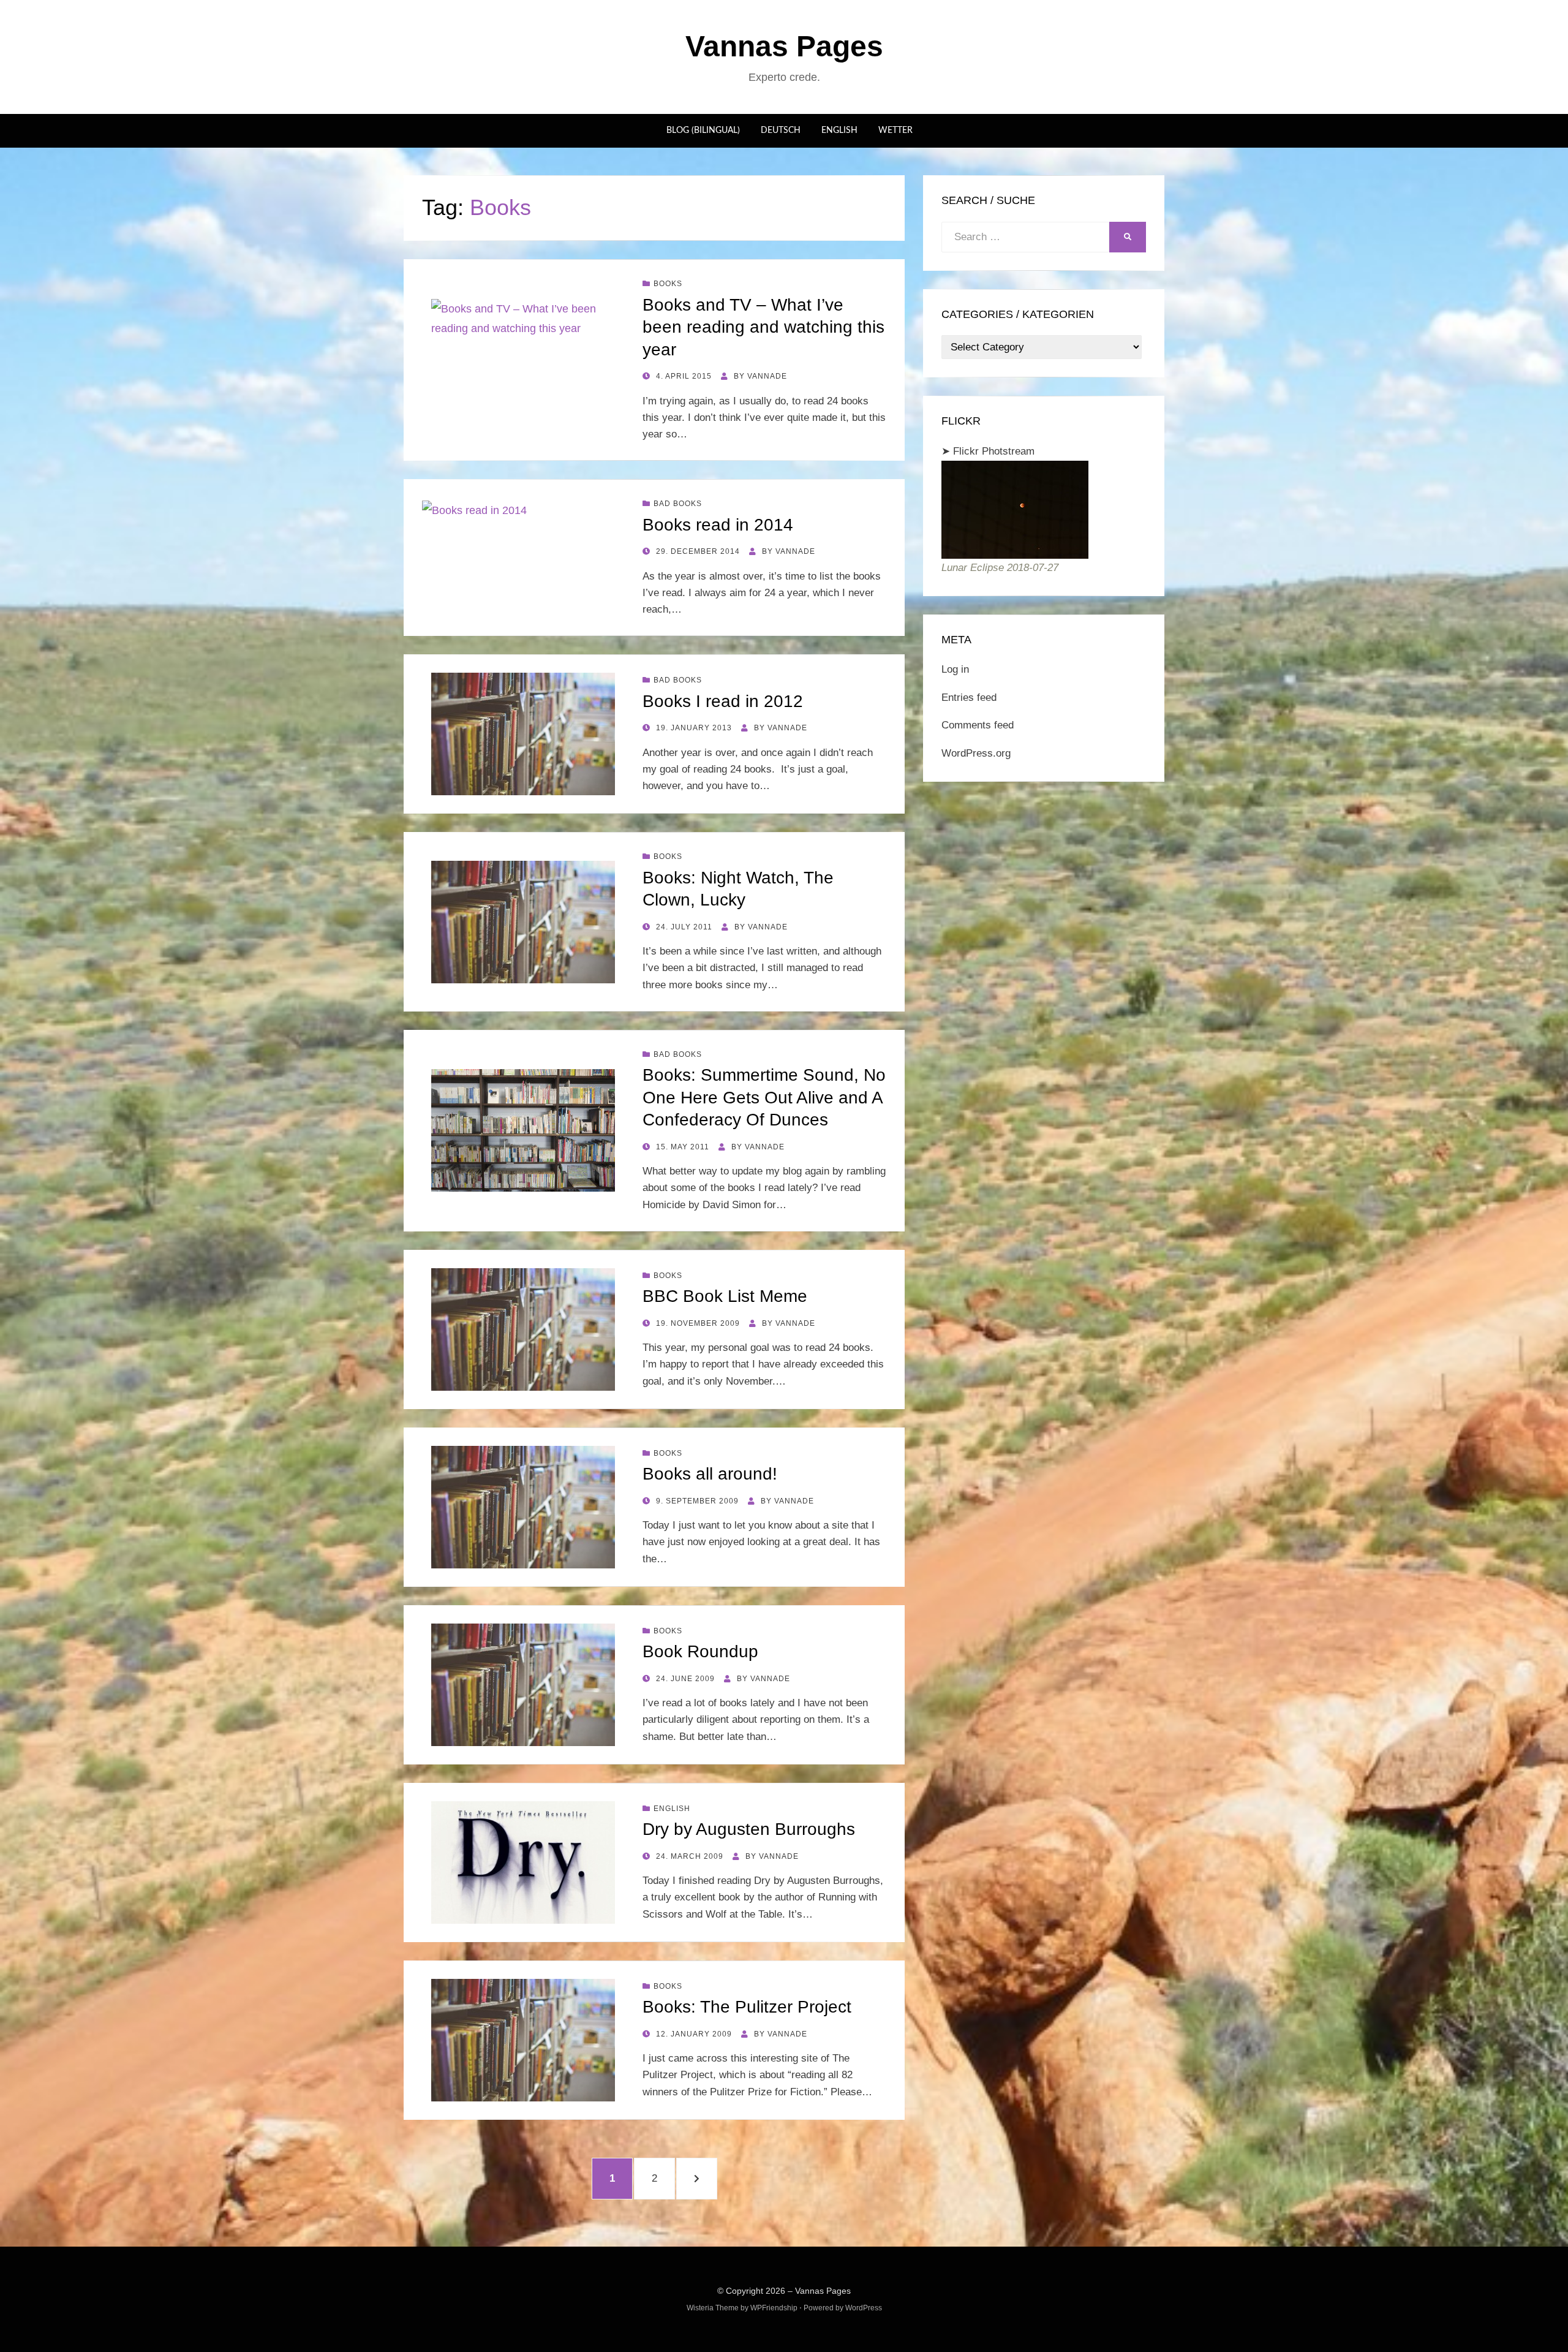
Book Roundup (700, 1651)
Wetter (895, 130)
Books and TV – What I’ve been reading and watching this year (763, 327)
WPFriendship (774, 2308)
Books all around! (710, 1474)
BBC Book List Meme (725, 1296)
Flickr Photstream (994, 451)
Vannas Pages (784, 46)
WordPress (864, 2308)
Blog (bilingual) (703, 130)
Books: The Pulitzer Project (747, 2007)
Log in (955, 669)
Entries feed (969, 698)
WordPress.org (976, 753)
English (839, 130)
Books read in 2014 (718, 525)
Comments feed (978, 725)
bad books (678, 504)
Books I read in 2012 (723, 701)
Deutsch (781, 130)
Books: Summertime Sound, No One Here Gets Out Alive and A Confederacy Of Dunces (764, 1097)
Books (668, 284)
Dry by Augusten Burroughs (749, 1829)
